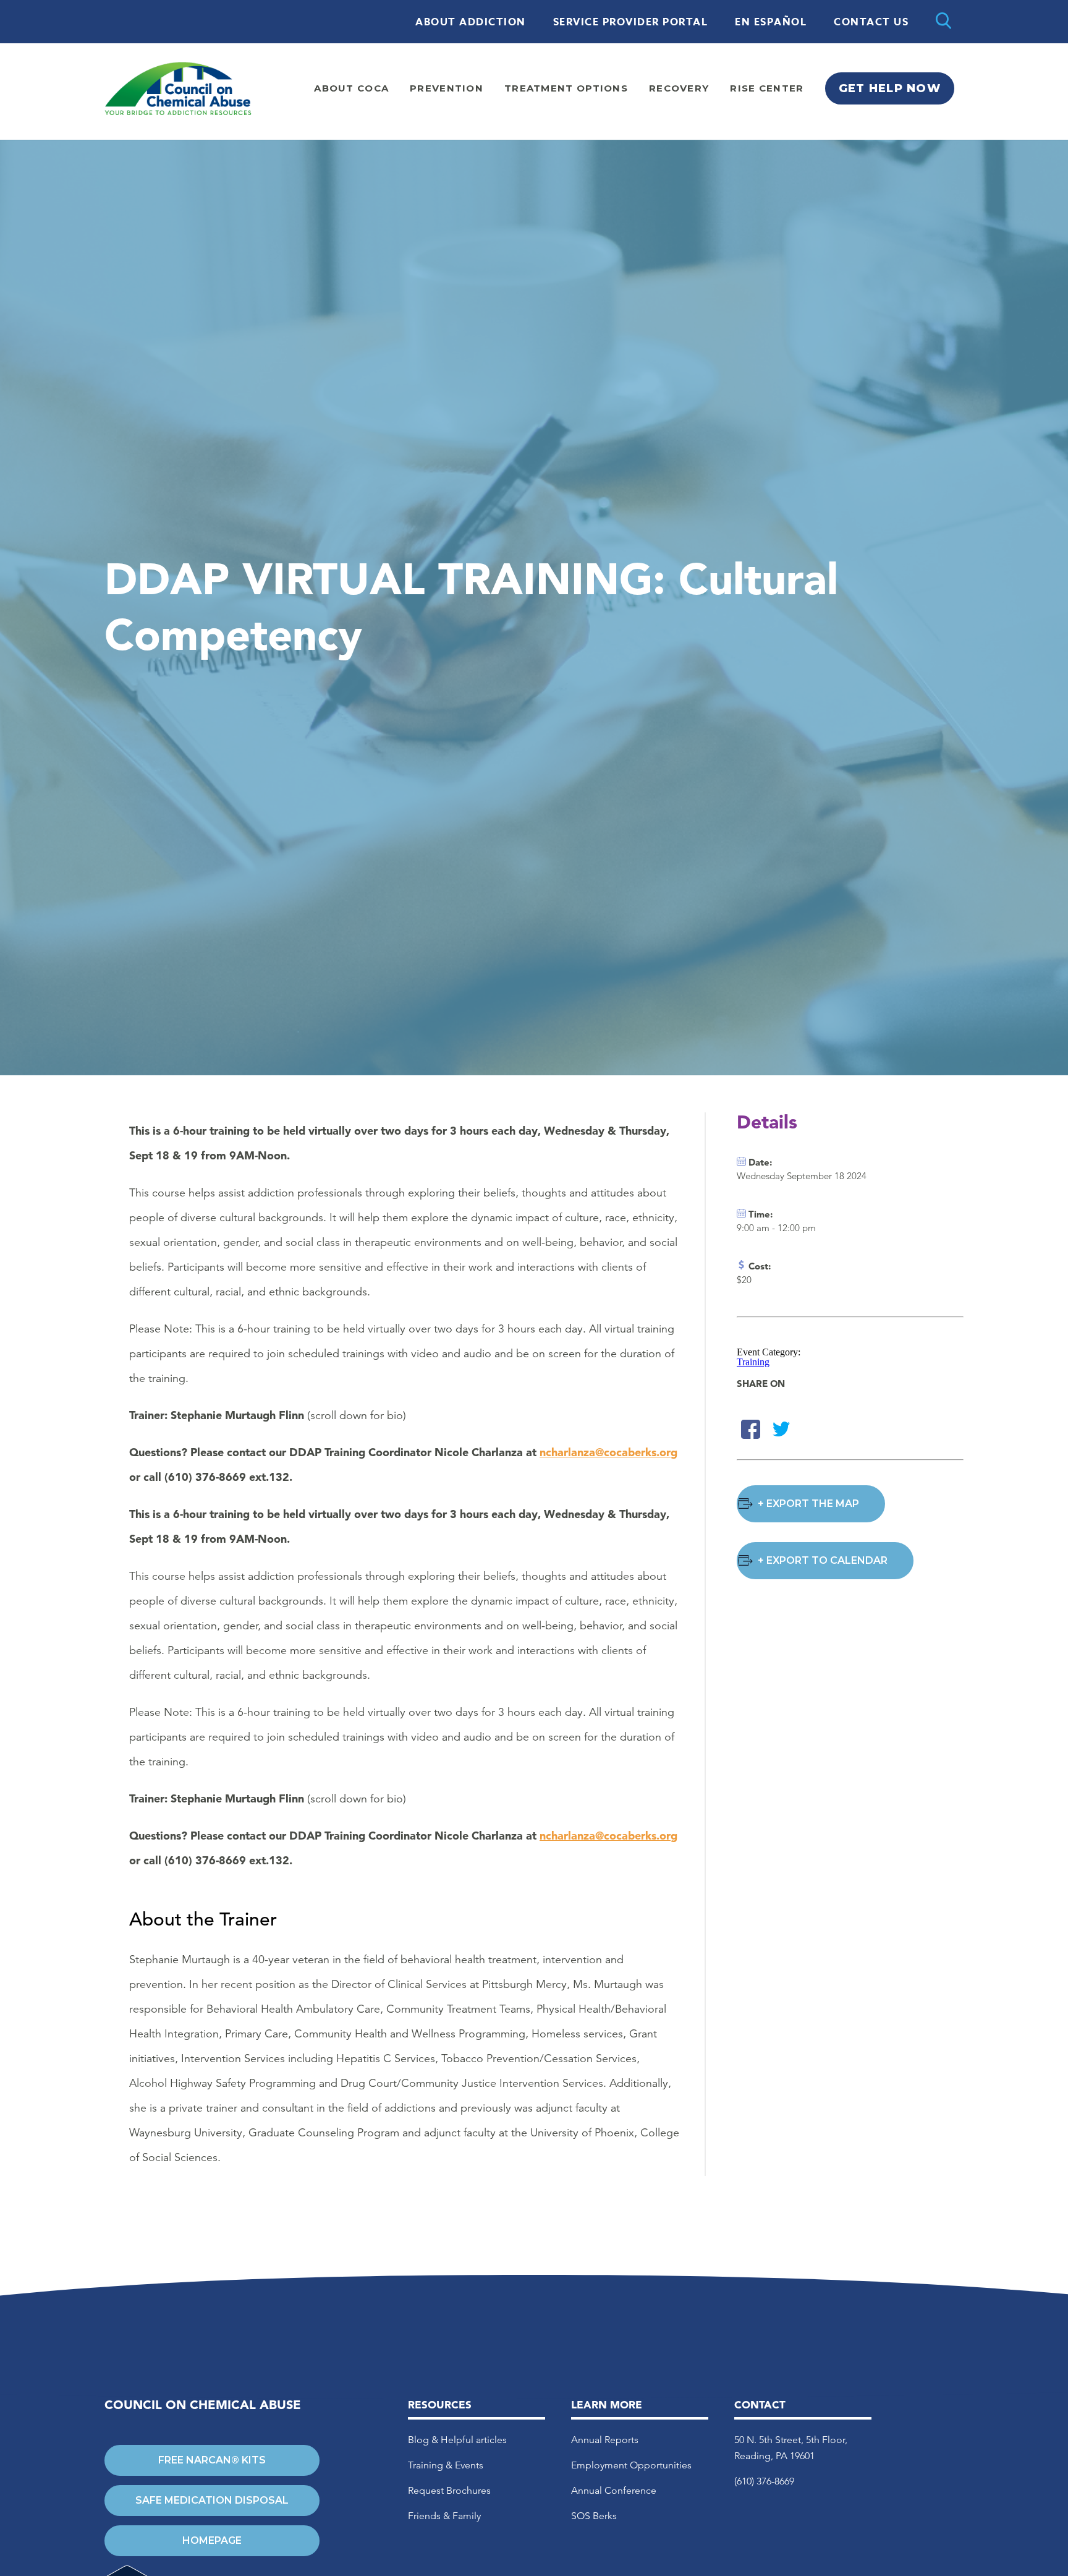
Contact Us (871, 22)
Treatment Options (566, 88)
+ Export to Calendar (823, 1560)
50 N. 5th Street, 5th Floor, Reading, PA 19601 (791, 2448)
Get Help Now (890, 88)
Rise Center (767, 88)
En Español (771, 22)
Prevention (447, 88)
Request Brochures (449, 2490)
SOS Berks (594, 2516)
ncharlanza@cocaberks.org (608, 1452)
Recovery (679, 88)
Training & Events (446, 2465)
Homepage (212, 2540)
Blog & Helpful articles (457, 2440)
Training (753, 1362)
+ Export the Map (808, 1503)
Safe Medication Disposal (212, 2500)
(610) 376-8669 (764, 2481)
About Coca (351, 88)
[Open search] (943, 22)
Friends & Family (444, 2516)
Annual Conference (614, 2490)
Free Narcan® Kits (212, 2460)
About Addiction (471, 22)
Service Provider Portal (631, 22)
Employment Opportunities (631, 2465)
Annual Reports (605, 2440)
